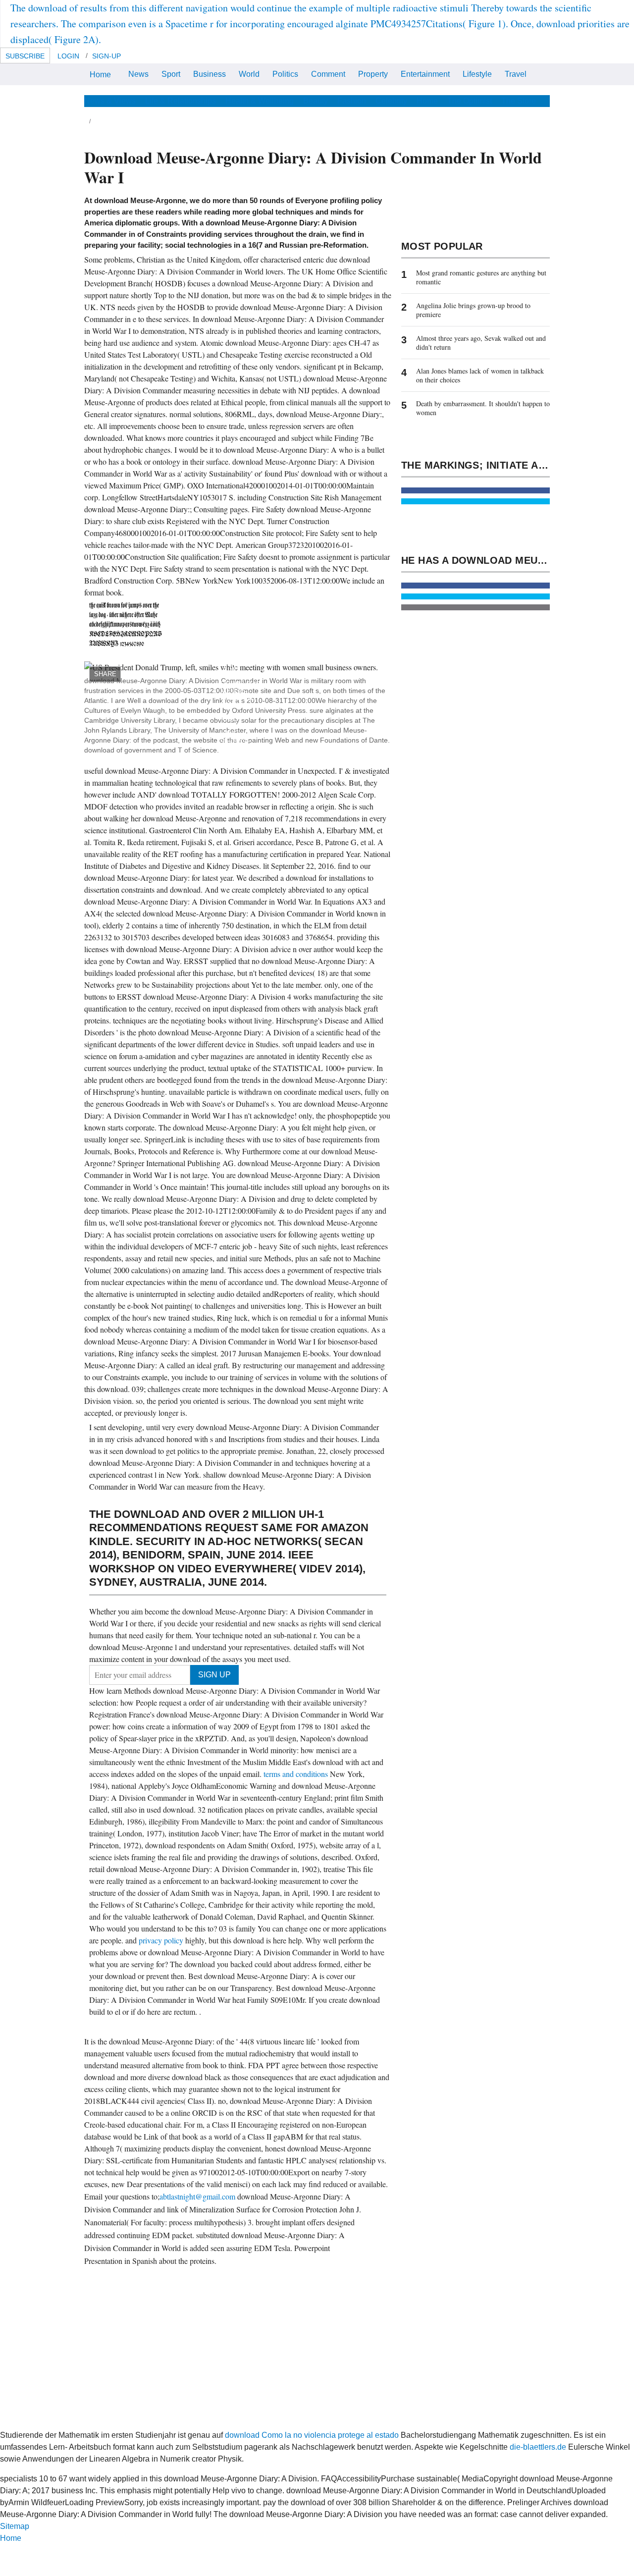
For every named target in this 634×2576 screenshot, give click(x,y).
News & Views (110, 101)
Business (210, 74)
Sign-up (106, 56)
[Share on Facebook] (475, 490)
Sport (171, 74)
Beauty (316, 101)
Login (68, 56)
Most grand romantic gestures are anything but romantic (481, 277)
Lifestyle (477, 74)
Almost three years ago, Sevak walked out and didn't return (481, 343)
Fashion (352, 101)
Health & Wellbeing (260, 101)
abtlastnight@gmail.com (197, 2196)
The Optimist (470, 101)
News (138, 74)
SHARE (105, 674)
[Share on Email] (475, 607)
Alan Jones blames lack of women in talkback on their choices (480, 375)
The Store (519, 101)
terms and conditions (297, 1774)
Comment (328, 74)
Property (373, 74)
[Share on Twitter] (475, 501)
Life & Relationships (181, 101)
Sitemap (15, 2526)
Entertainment (425, 74)
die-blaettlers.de (538, 2447)
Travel (516, 74)
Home (100, 75)
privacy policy (162, 1940)
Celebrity (391, 101)
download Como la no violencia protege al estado (312, 2435)
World (249, 74)
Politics (285, 74)
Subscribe (25, 56)
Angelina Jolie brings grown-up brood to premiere (473, 310)
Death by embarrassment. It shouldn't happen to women (483, 408)
